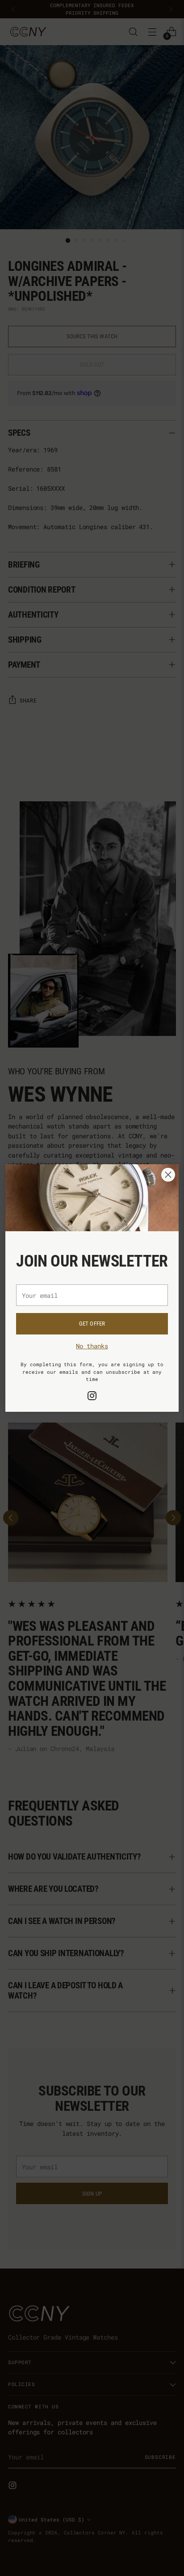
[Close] (168, 1175)
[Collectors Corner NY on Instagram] (92, 1397)
